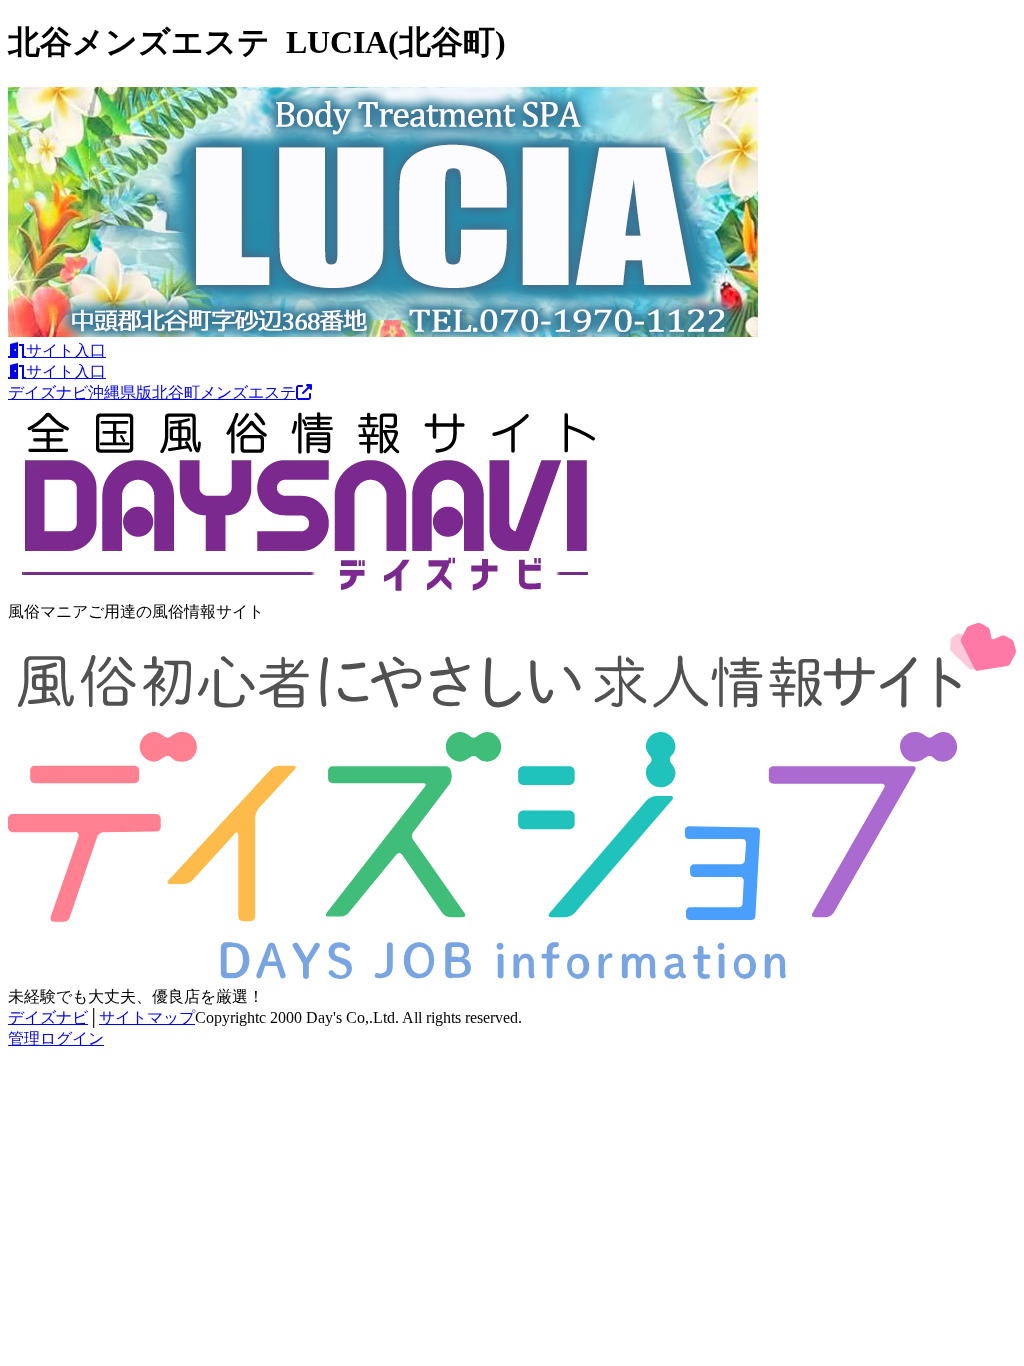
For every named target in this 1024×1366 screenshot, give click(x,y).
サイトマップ (147, 1017)
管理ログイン (56, 1038)
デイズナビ (48, 1017)
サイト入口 (66, 350)
